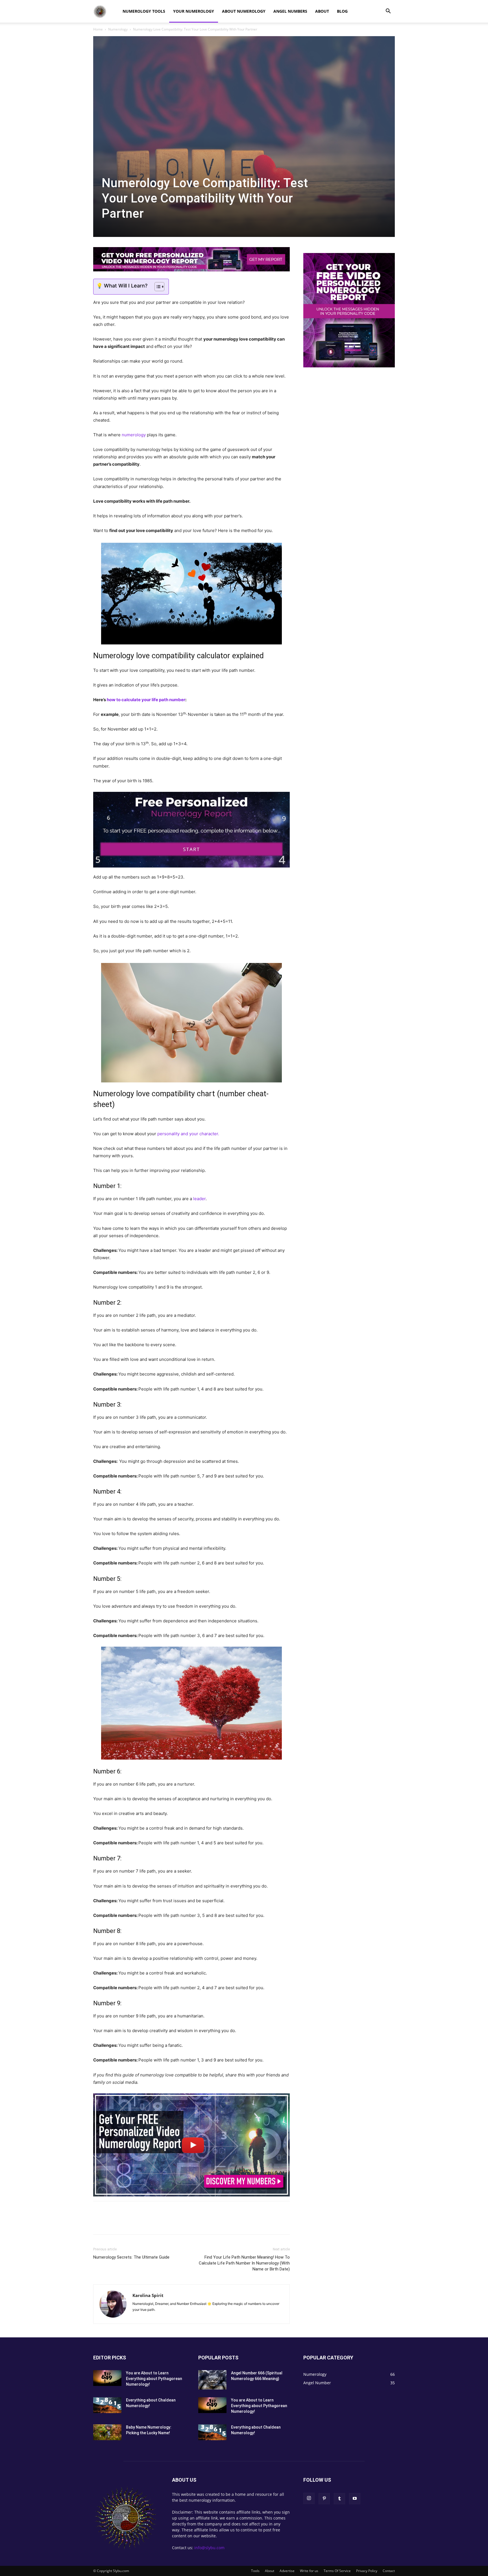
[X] (112, 2223)
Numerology (118, 29)
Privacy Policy (367, 2571)
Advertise (287, 2571)
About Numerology (244, 11)
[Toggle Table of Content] (157, 287)
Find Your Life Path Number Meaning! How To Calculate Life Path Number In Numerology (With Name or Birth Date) (244, 2263)
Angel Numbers (290, 11)
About (322, 11)
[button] (388, 12)
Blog (342, 11)
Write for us (309, 2571)
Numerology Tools (144, 11)
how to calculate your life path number (146, 700)
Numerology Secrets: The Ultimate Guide (131, 2257)
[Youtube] (355, 2499)
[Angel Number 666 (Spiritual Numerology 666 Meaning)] (212, 2380)
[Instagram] (309, 2498)
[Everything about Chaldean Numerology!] (107, 2405)
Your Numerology (194, 11)
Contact (389, 2571)
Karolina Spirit (148, 2295)
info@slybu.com (209, 2548)
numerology (134, 435)
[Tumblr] (151, 2223)
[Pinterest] (125, 2223)
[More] (164, 2223)
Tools (255, 2571)
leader (199, 1199)
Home (98, 29)
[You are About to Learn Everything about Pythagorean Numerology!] (107, 2378)
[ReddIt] (138, 2223)
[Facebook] (99, 2223)
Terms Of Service (337, 2571)
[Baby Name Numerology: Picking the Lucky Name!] (107, 2432)
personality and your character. (188, 1134)
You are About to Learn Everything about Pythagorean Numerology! (154, 2379)
